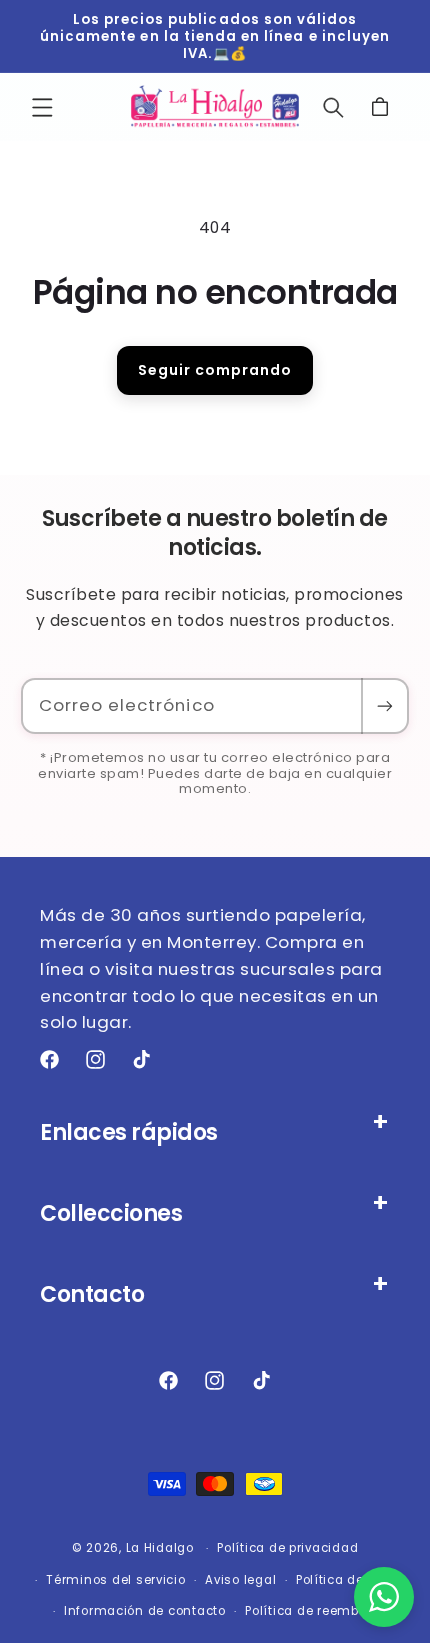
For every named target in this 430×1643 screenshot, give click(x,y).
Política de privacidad (287, 1548)
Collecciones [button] (111, 1213)
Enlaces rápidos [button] (129, 1132)
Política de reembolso (315, 1611)
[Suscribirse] (384, 706)
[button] (42, 107)
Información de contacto (145, 1611)
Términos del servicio (115, 1580)
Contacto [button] (92, 1294)
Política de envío (350, 1580)
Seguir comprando (215, 370)
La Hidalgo (160, 1548)
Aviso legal (240, 1580)
